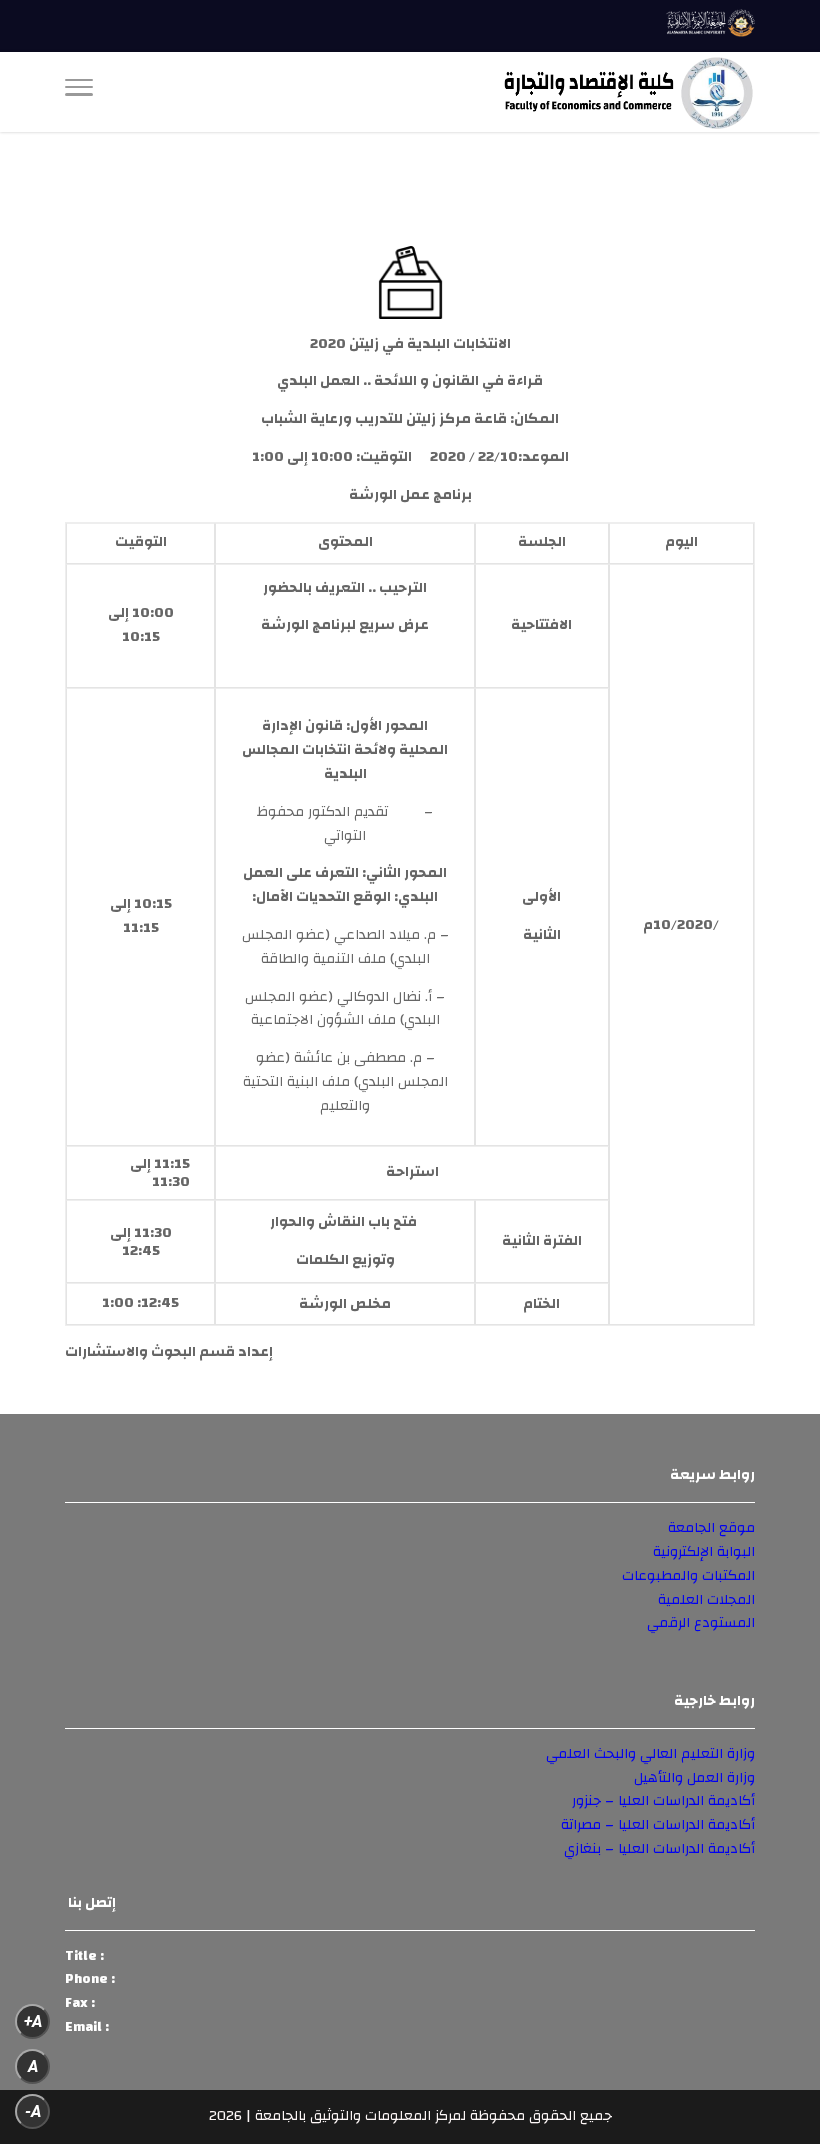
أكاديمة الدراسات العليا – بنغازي (659, 1849)
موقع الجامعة (711, 1528)
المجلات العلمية (706, 1600)
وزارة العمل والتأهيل (694, 1778)
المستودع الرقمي (701, 1623)
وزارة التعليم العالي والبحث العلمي (650, 1754)
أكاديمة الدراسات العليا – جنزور (663, 1801)
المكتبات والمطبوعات (688, 1576)
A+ (33, 2021)
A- (33, 2111)
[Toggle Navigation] (79, 92)
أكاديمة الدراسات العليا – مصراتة (658, 1825)
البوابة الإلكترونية (704, 1552)
